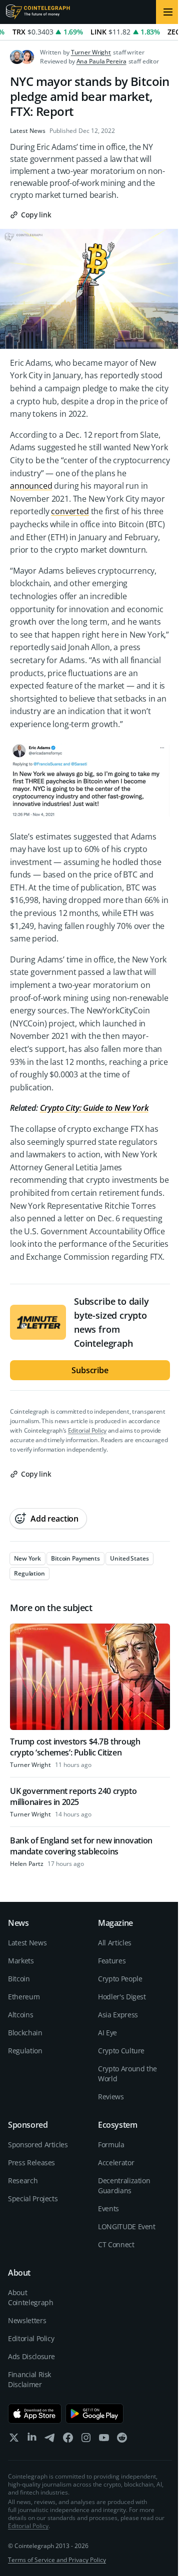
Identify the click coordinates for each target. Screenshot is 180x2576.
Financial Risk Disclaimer (29, 2379)
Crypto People (120, 1979)
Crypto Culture (121, 2051)
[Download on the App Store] (35, 2414)
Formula (111, 2145)
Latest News (28, 131)
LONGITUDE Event (127, 2226)
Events (108, 2208)
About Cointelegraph (30, 2297)
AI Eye (107, 2033)
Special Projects (33, 2198)
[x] (14, 2440)
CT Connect (116, 2244)
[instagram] (86, 2440)
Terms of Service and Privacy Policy (57, 2560)
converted (70, 511)
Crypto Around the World (127, 2074)
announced (31, 486)
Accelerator (116, 2162)
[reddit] (122, 2440)
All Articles (115, 1943)
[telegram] (50, 2440)
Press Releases (31, 2162)
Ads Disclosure (31, 2356)
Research (23, 2180)
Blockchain (25, 2033)
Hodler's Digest (122, 1997)
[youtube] (104, 2440)
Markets (21, 1961)
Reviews (111, 2097)
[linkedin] (32, 2440)
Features (112, 1961)
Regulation (25, 2051)
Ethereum (24, 1997)
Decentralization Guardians (124, 2185)
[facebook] (68, 2440)
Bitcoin (19, 1979)
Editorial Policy (87, 1430)
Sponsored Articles (38, 2145)
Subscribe (90, 1370)
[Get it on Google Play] (95, 2414)
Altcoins (20, 2015)
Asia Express (118, 2015)
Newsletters (27, 2320)
